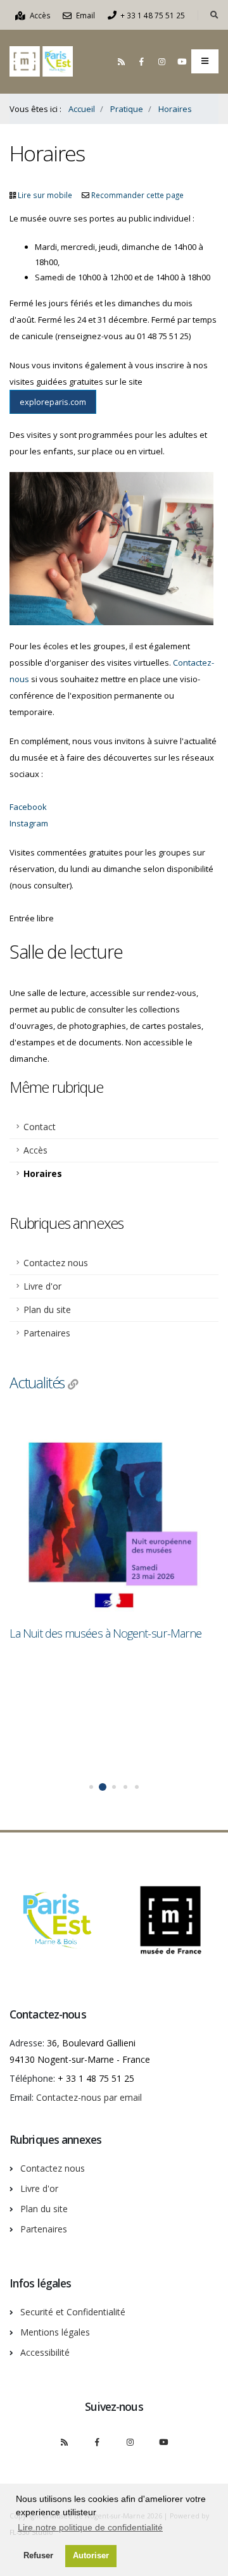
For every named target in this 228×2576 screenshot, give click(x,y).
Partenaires (47, 1333)
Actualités (37, 1383)
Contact (40, 1127)
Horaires (43, 1173)
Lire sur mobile (45, 195)
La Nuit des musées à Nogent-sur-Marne (105, 1633)
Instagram (29, 823)
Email (85, 15)
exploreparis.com (53, 402)
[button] (91, 1787)
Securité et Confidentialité (73, 2312)
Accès (39, 15)
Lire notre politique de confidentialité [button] (90, 2527)
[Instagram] (161, 61)
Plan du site (47, 1310)
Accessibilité (45, 2352)
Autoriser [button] (91, 2556)
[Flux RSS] (121, 61)
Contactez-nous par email (89, 2097)
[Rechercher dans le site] (214, 15)
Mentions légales (55, 2332)
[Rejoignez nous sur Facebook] (141, 61)
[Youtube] (182, 61)
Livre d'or (42, 1286)
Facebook (28, 807)
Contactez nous (56, 1263)
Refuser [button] (38, 2556)
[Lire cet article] (114, 1515)
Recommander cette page (137, 195)
